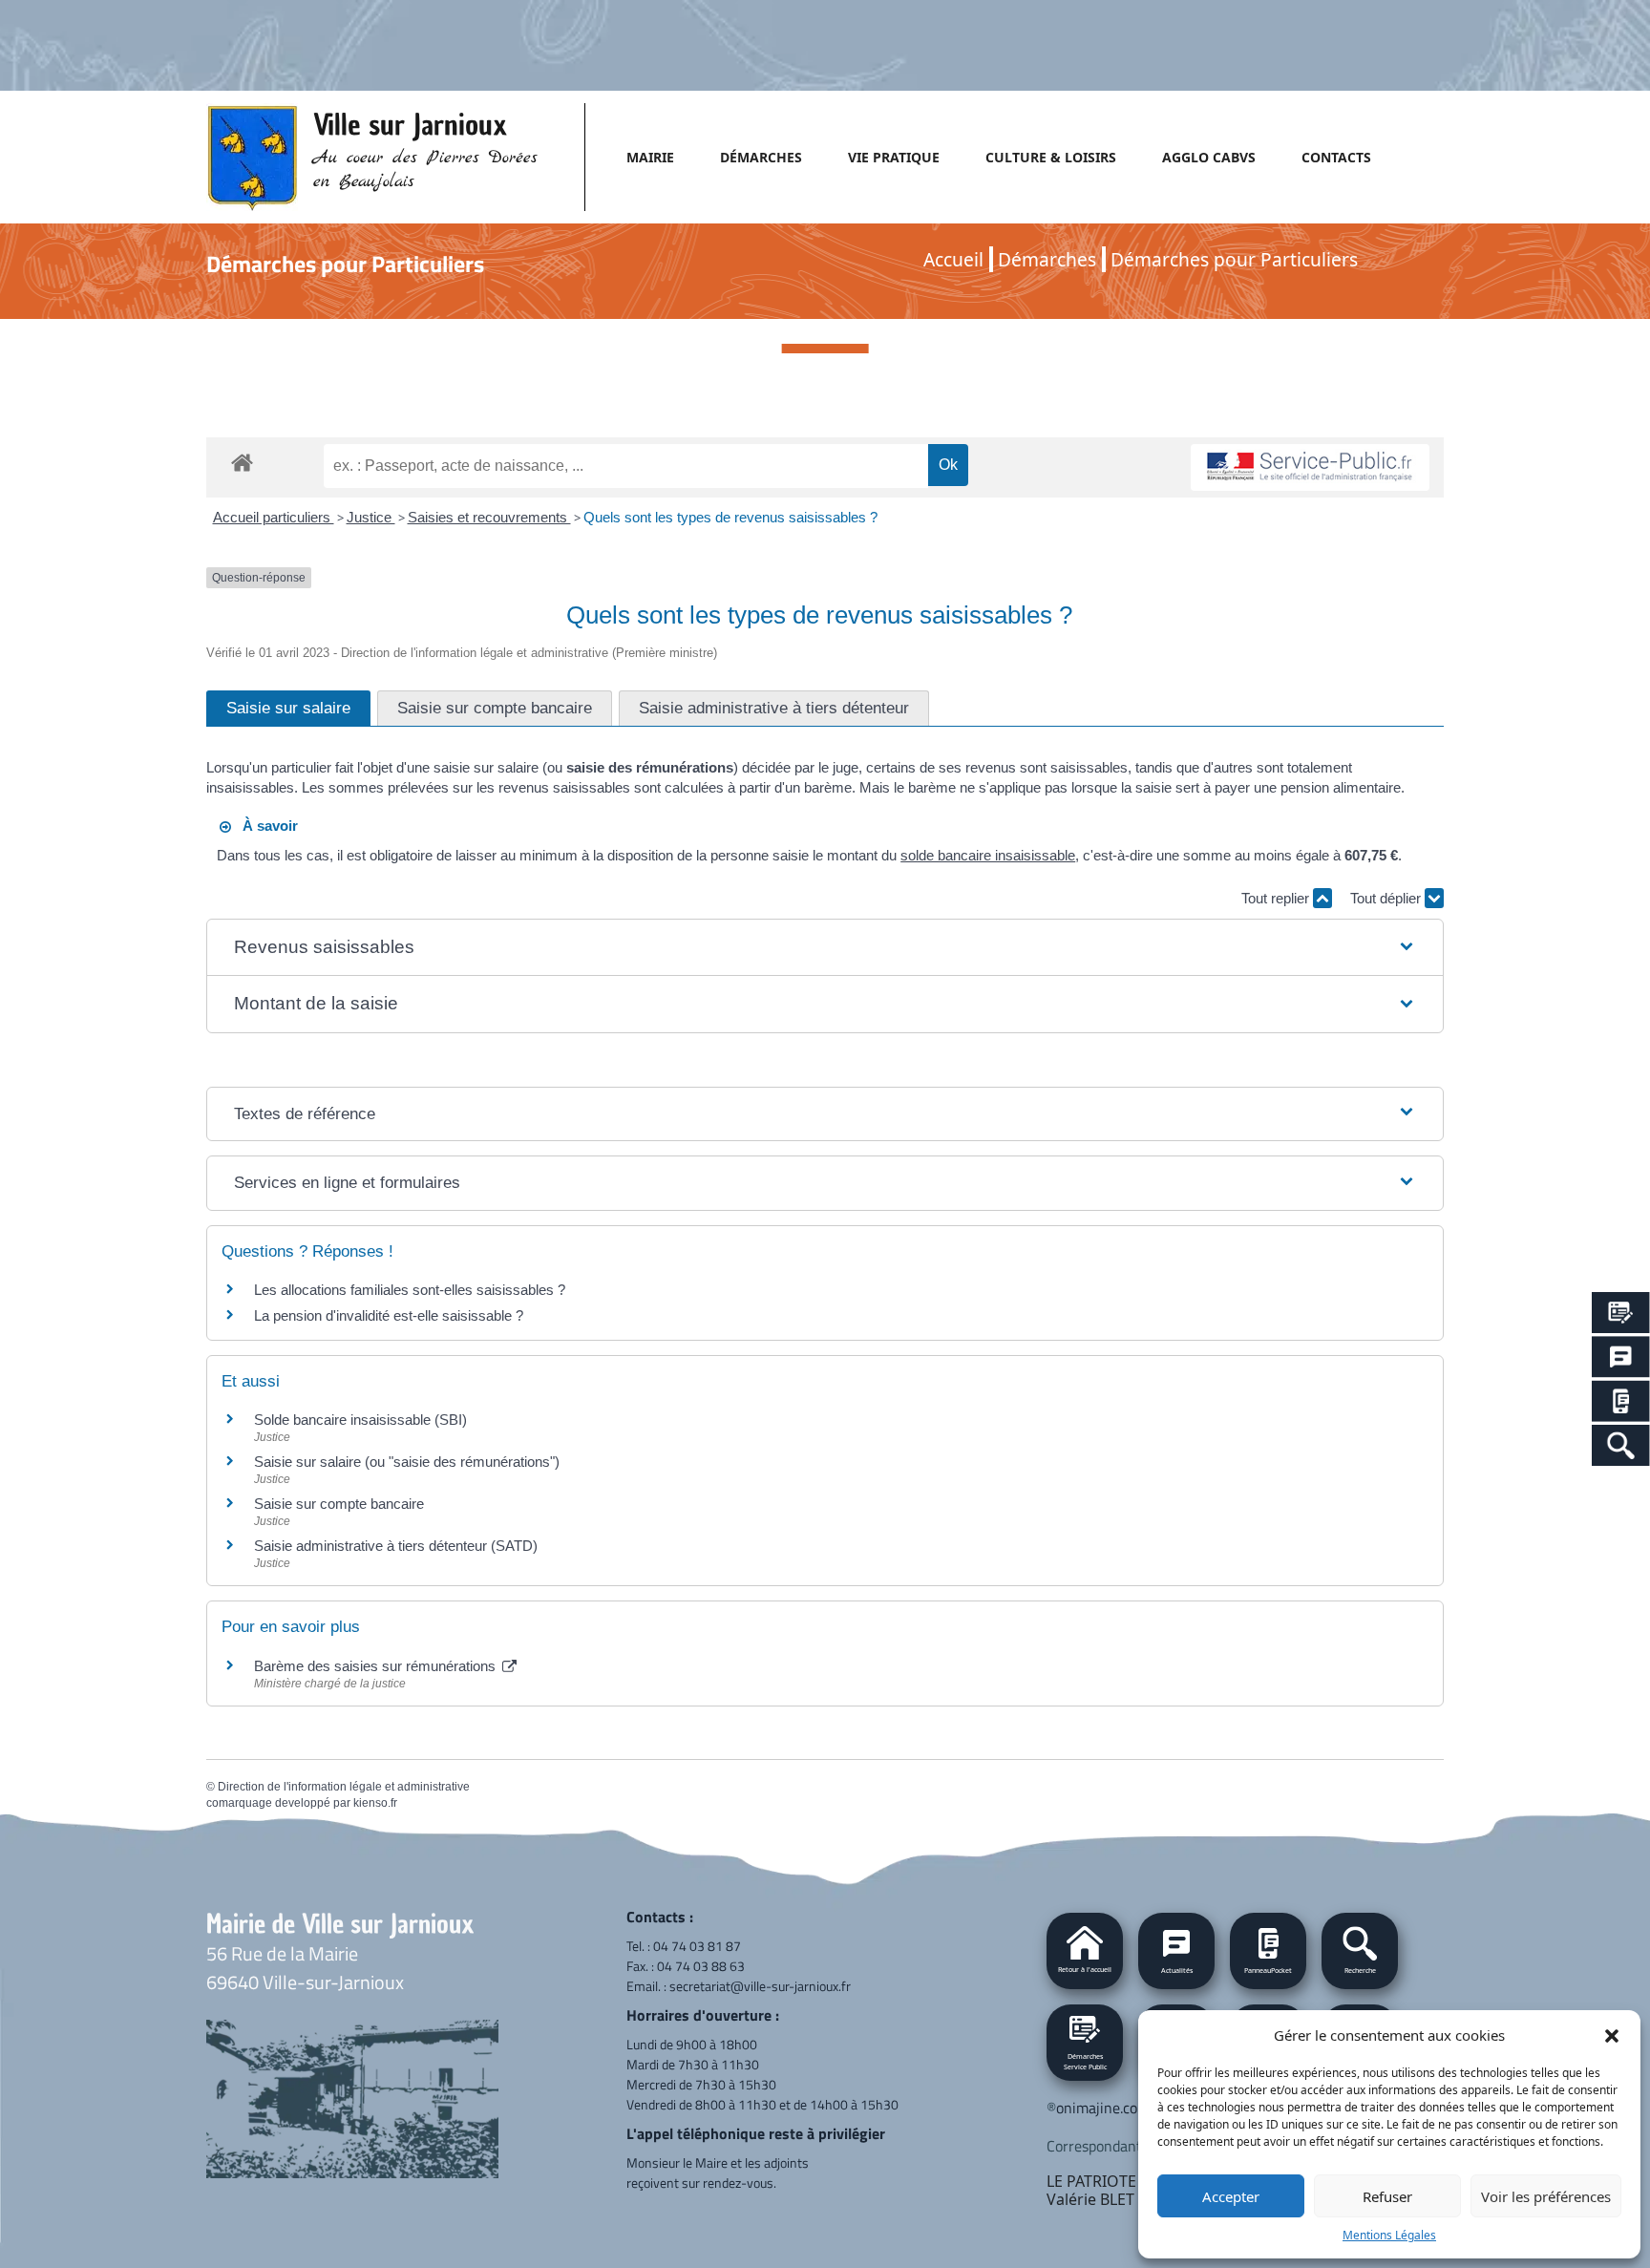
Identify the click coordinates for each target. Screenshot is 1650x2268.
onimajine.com (1103, 2108)
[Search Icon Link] (1621, 1445)
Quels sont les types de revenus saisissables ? (730, 517)
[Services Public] (1621, 1313)
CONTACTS (1336, 157)
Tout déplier (1387, 898)
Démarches (1047, 259)
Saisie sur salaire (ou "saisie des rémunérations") (407, 1462)
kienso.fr (375, 1803)
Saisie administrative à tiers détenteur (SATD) (396, 1546)
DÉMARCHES (761, 157)
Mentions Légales (1389, 2235)
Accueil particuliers (274, 517)
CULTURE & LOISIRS (1051, 157)
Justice (371, 517)
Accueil (953, 259)
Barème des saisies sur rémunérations (377, 1666)
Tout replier (1277, 898)
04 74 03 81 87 (697, 1946)
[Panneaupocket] (1621, 1401)
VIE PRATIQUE (894, 157)
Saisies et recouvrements (489, 517)
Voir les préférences (1546, 2196)
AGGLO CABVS (1209, 157)
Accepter (1231, 2196)
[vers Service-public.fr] (1310, 467)
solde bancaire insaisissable (988, 855)
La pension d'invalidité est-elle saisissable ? (389, 1315)
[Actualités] (1621, 1357)
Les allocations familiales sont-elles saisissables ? (410, 1290)
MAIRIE (650, 157)
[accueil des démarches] (242, 459)
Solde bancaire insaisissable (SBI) (360, 1420)
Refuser (1387, 2196)
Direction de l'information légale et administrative (344, 1787)
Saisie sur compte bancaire (339, 1504)
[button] (1612, 2035)
